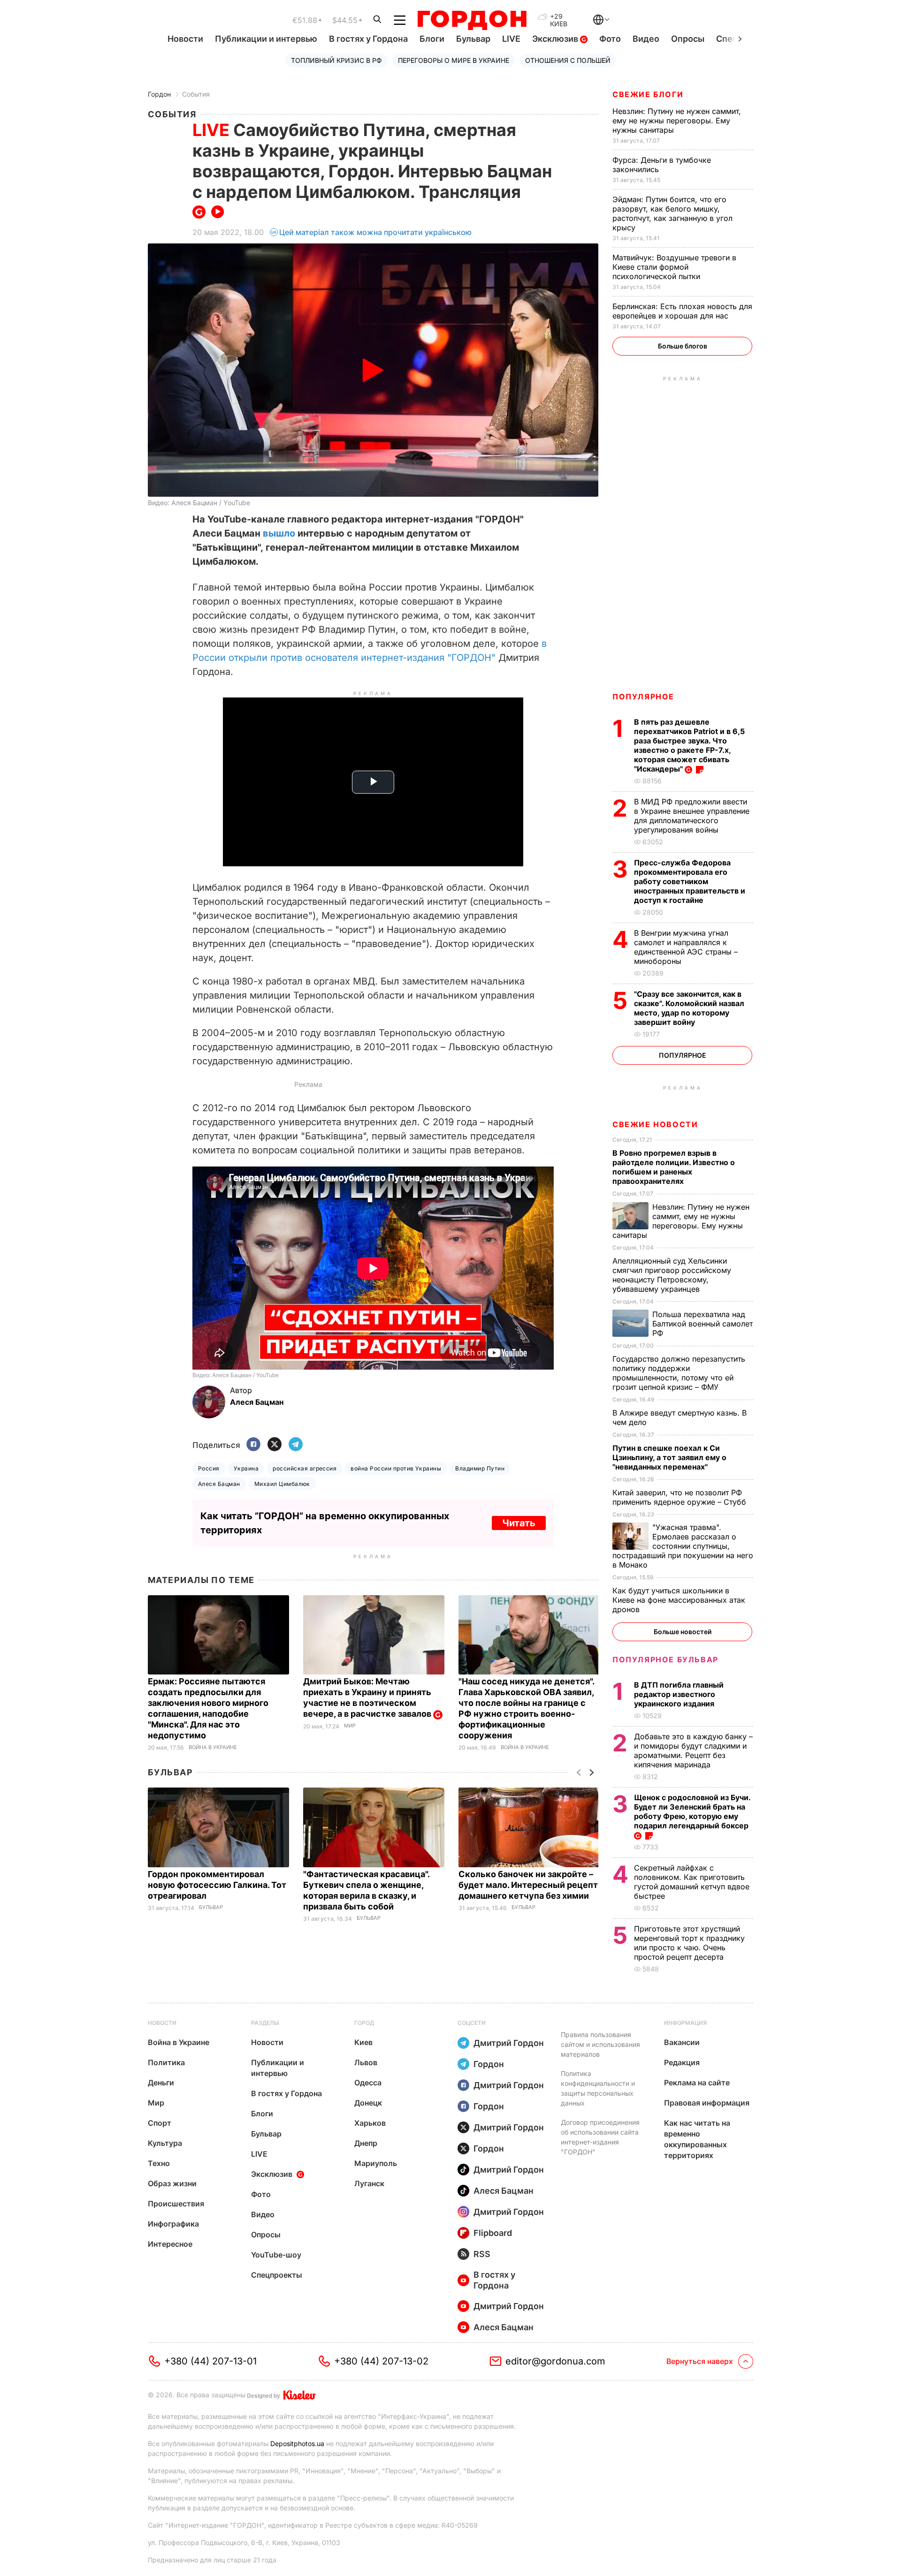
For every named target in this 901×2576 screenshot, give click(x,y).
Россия (209, 1468)
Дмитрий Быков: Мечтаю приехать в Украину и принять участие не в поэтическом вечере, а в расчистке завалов (368, 1697)
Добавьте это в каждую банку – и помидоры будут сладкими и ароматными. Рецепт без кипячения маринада (693, 1750)
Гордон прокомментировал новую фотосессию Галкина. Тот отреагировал (217, 1885)
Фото (610, 39)
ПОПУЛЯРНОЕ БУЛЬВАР (665, 1659)
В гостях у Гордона (368, 39)
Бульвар (473, 39)
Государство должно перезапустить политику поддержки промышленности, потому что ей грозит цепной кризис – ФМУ (679, 1373)
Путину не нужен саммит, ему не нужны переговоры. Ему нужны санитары (677, 121)
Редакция (682, 2062)
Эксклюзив (556, 39)
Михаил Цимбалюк (282, 1484)
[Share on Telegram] (296, 1445)
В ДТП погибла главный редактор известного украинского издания (679, 1694)
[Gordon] (472, 20)
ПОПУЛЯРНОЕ (643, 697)
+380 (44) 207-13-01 (210, 2361)
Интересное (170, 2244)
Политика (166, 2062)
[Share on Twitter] (275, 1445)
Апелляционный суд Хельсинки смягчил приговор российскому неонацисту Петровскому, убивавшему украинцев (672, 1275)
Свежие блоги (648, 94)
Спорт (160, 2123)
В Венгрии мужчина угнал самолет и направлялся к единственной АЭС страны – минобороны (686, 947)
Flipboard (493, 2233)
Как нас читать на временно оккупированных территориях (697, 2139)
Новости (185, 39)
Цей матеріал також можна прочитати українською (375, 232)
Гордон (159, 94)
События (196, 94)
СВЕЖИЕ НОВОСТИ (655, 1124)
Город (364, 2023)
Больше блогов (683, 346)
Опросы (688, 39)
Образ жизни (172, 2183)
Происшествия (176, 2204)
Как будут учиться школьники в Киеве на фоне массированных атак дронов (679, 1600)
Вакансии (682, 2042)
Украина (246, 1468)
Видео (646, 39)
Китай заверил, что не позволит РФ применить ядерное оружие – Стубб (680, 1497)
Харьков (370, 2123)
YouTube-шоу (276, 2255)
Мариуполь (376, 2163)
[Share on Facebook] (253, 1445)
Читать (519, 1523)
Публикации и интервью (266, 39)
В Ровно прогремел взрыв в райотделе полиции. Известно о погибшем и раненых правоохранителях (674, 1167)
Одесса (368, 2083)
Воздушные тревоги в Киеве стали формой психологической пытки (674, 267)
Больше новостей (683, 1632)
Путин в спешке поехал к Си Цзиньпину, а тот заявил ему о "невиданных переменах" (669, 1457)
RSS (482, 2254)
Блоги (432, 39)
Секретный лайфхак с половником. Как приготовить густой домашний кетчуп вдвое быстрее (692, 1882)
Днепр (366, 2143)
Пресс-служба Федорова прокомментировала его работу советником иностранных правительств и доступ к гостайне (690, 881)
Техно (159, 2163)
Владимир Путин (480, 1468)
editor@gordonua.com (555, 2361)
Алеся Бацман (219, 1484)
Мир (350, 1726)
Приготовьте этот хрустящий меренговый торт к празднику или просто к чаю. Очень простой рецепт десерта (689, 1943)
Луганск (369, 2183)
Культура (165, 2143)
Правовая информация (707, 2103)
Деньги (161, 2083)
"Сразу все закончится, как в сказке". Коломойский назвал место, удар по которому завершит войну (689, 1008)
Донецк (368, 2103)
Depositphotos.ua (297, 2443)
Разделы (265, 2023)
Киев (363, 2042)
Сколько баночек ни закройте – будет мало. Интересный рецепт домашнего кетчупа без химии (528, 1885)
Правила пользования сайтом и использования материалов (600, 2044)
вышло (279, 533)
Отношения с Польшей (568, 60)
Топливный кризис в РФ (336, 60)
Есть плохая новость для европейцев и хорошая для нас (682, 311)
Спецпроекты (277, 2275)
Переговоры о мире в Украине (454, 60)
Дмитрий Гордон (509, 2043)
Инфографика (173, 2224)
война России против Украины (396, 1468)
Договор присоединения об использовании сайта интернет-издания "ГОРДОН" (600, 2137)
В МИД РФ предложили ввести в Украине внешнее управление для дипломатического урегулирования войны (692, 816)
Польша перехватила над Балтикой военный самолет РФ (702, 1324)
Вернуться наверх (700, 2361)
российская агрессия (305, 1468)
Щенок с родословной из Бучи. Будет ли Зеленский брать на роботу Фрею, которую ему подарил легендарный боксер (692, 1811)
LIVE (511, 39)
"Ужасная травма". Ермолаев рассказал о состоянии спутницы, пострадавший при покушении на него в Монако (683, 1546)
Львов (366, 2062)
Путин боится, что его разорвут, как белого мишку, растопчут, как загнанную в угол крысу (672, 213)
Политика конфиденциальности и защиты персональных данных (598, 2088)
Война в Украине (213, 1747)
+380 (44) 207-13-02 (381, 2361)
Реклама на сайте (697, 2083)
